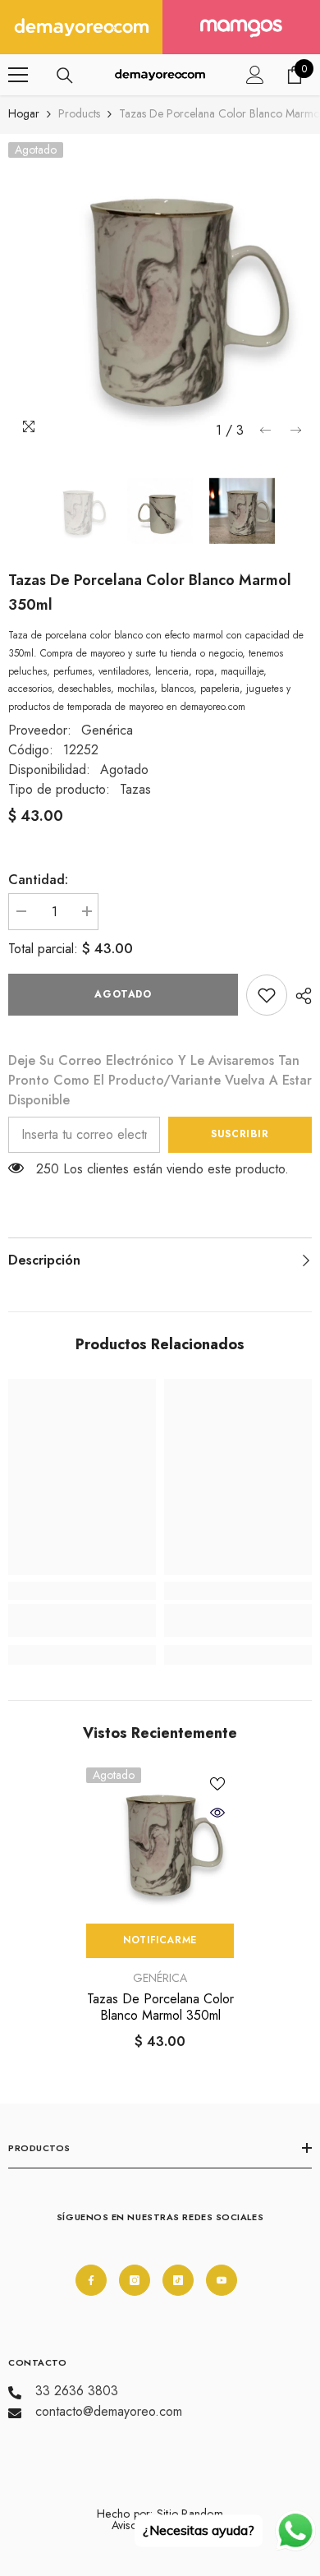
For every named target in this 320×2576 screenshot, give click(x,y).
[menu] (18, 75)
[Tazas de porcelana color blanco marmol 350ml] (160, 1841)
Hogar (24, 113)
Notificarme (160, 1940)
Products (79, 113)
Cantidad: (38, 880)
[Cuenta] (255, 75)
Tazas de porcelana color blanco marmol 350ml (160, 2007)
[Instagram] (135, 2280)
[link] (267, 995)
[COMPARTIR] (299, 996)
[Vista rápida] (217, 1813)
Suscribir (240, 1134)
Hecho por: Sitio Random (160, 2514)
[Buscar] (65, 76)
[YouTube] (222, 2280)
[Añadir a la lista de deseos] (217, 1784)
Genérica (107, 730)
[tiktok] (178, 2280)
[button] (265, 430)
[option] (160, 294)
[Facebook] (91, 2280)
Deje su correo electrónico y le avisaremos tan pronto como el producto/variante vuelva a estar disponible (160, 1080)
